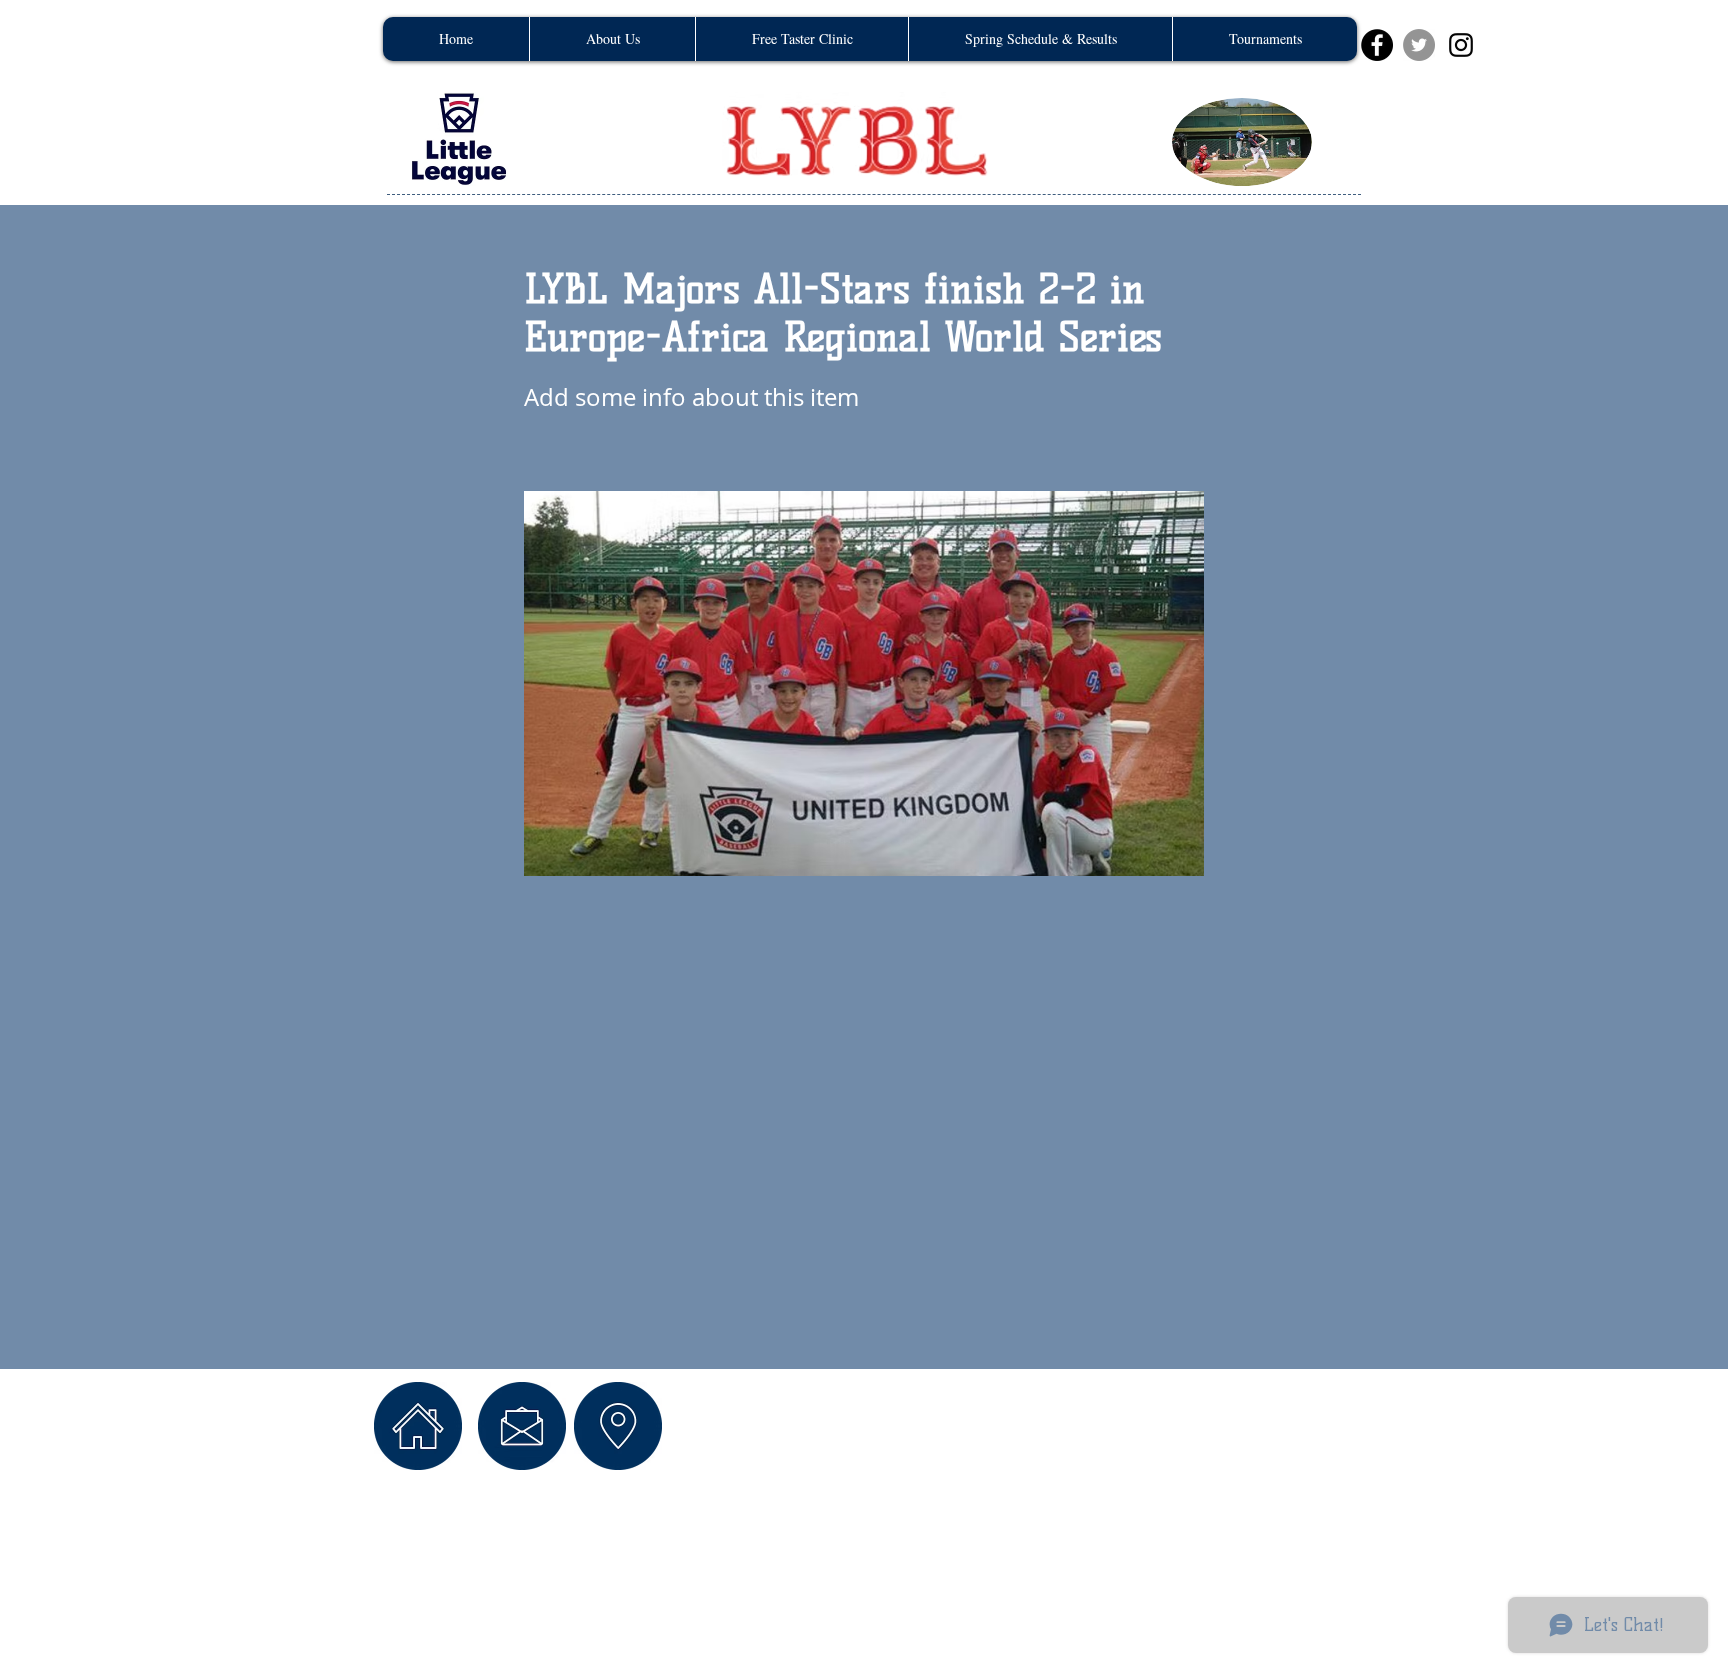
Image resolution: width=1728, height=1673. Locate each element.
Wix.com (702, 1547)
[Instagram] (1461, 45)
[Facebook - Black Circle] (1377, 45)
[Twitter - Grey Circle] (1419, 45)
